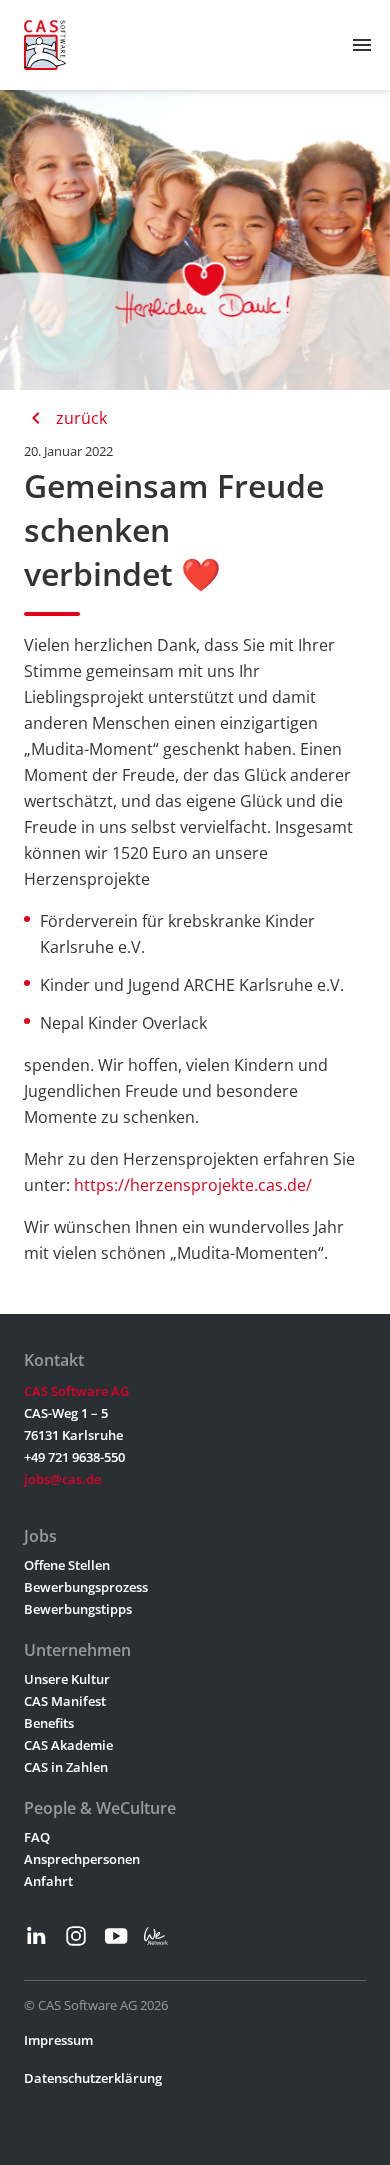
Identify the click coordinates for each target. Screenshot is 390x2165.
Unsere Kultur (67, 1679)
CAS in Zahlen (66, 1767)
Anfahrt (48, 1881)
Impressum (58, 2040)
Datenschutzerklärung (93, 2078)
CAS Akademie (68, 1745)
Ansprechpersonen (82, 1859)
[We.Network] (156, 1936)
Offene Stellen (67, 1565)
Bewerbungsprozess (86, 1587)
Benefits (49, 1723)
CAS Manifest (65, 1701)
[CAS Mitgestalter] (45, 45)
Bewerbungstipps (78, 1609)
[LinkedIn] (36, 1936)
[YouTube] (116, 1936)
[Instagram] (76, 1936)
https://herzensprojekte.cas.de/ (193, 1185)
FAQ (37, 1837)
